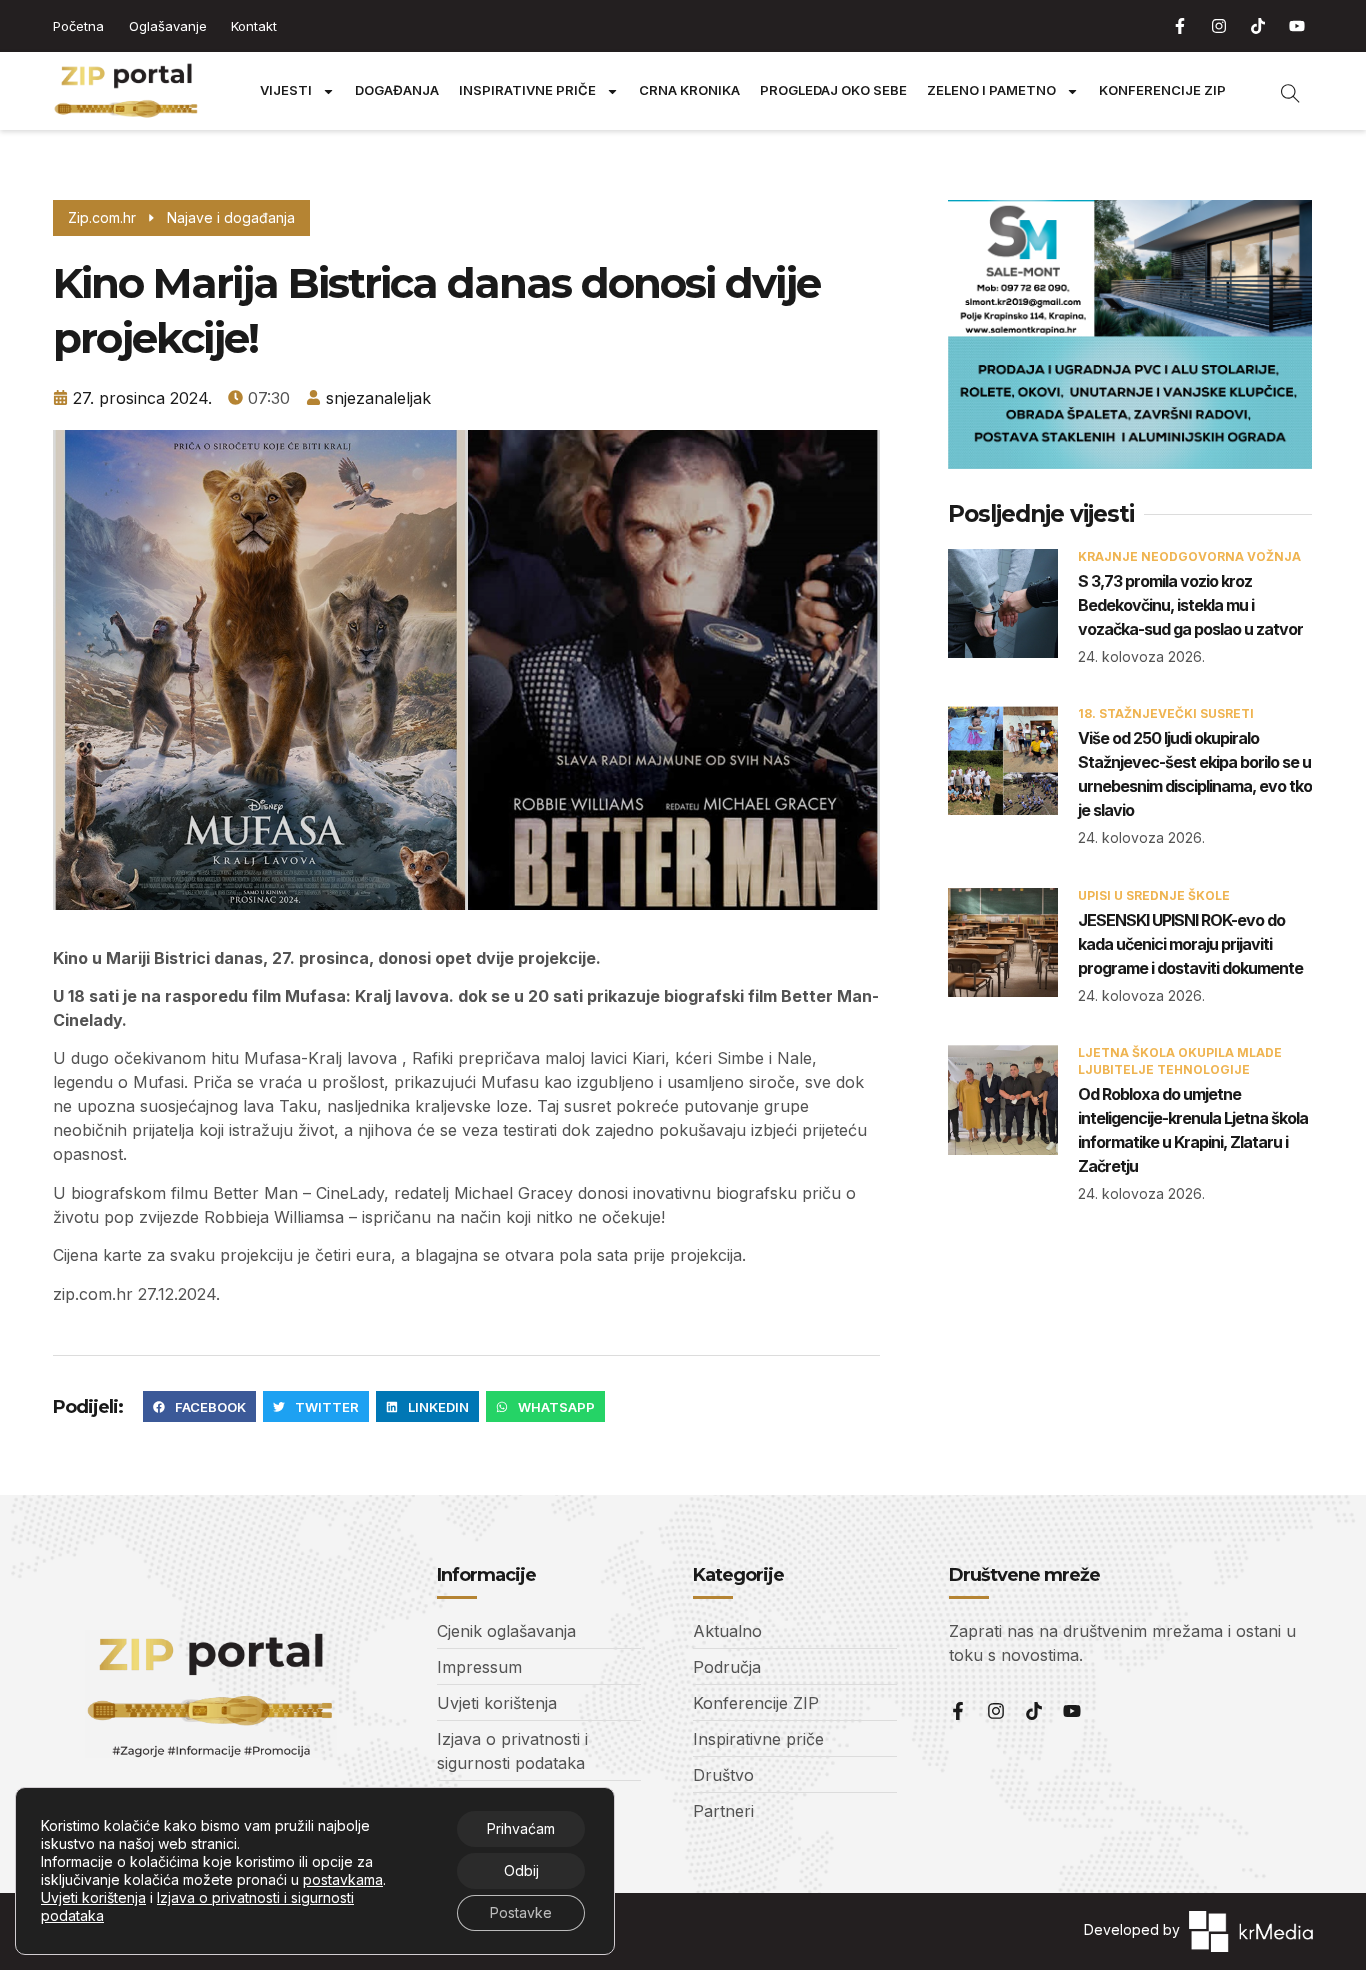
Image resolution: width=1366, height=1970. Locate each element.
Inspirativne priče (527, 90)
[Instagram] (1219, 26)
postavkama (343, 1879)
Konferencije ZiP (1162, 90)
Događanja (397, 90)
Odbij (521, 1870)
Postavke (521, 1912)
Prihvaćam (521, 1828)
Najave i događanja (231, 217)
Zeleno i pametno (991, 90)
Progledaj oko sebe (833, 90)
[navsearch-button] (1280, 91)
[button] (199, 1407)
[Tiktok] (1258, 26)
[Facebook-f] (1180, 26)
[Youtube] (1297, 26)
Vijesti (286, 90)
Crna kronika (689, 90)
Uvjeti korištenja (93, 1897)
